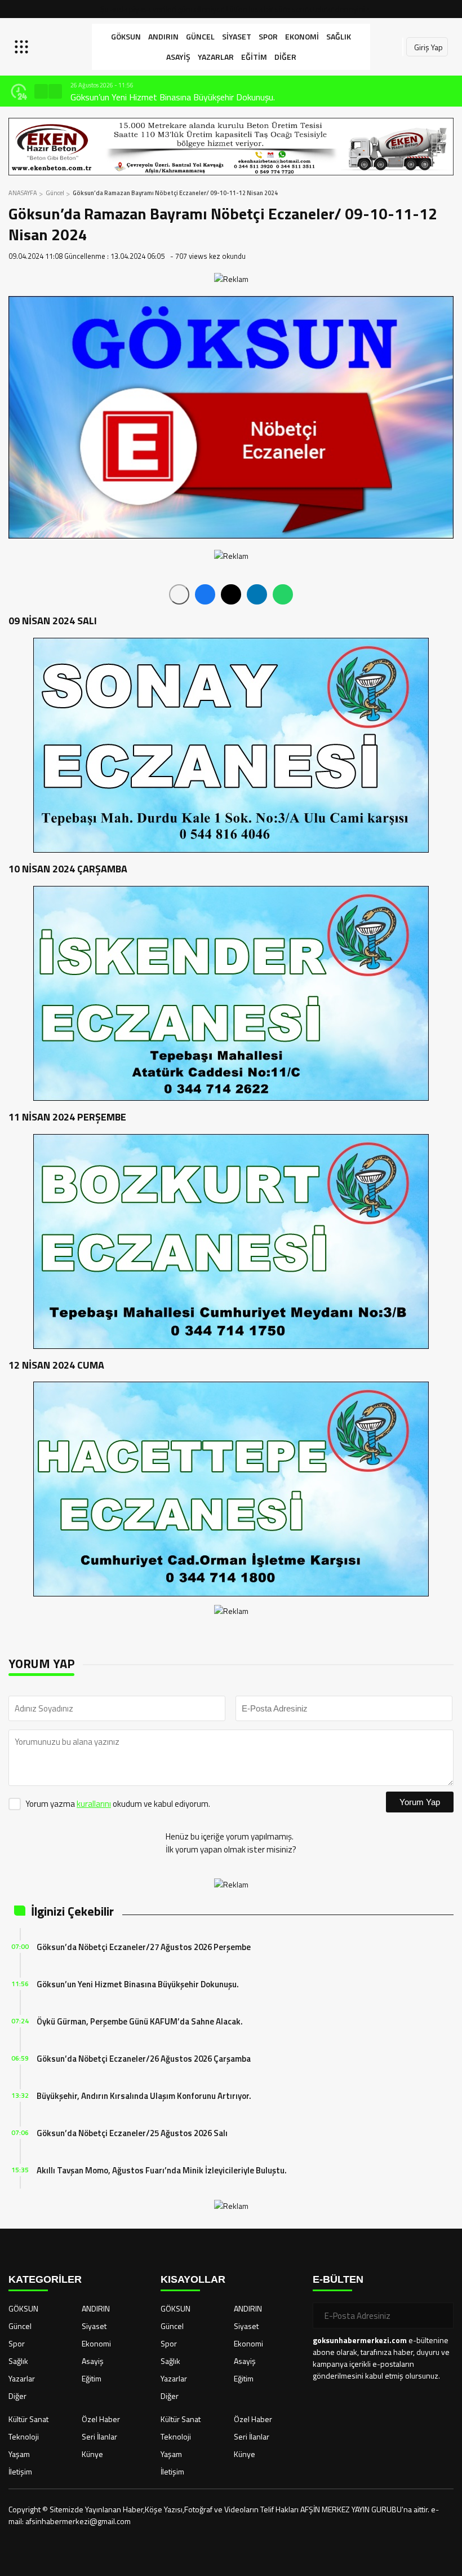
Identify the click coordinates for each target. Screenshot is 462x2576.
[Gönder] (441, 2315)
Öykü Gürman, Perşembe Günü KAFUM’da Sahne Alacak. (140, 2021)
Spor (268, 36)
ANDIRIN (163, 36)
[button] (41, 91)
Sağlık (339, 36)
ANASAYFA (23, 193)
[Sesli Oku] (179, 594)
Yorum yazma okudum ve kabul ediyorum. (118, 1804)
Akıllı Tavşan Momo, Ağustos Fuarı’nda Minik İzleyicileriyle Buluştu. (162, 2170)
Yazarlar (216, 57)
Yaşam (19, 2454)
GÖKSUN (126, 36)
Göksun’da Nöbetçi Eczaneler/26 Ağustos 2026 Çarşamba (144, 2059)
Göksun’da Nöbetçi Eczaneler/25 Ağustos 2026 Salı (132, 2133)
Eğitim (254, 57)
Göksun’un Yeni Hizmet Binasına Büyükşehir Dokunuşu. (138, 1984)
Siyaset (237, 36)
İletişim (20, 2471)
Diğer (285, 57)
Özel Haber (101, 2419)
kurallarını (94, 1804)
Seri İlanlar (99, 2436)
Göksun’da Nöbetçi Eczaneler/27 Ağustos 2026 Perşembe (144, 1947)
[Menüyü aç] (23, 47)
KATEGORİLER (45, 2279)
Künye (92, 2454)
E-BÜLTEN (338, 2279)
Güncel (200, 36)
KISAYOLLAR (193, 2279)
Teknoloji (24, 2436)
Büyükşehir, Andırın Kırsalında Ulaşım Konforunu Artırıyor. (144, 2096)
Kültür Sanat (28, 2419)
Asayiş (178, 57)
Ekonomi (302, 36)
